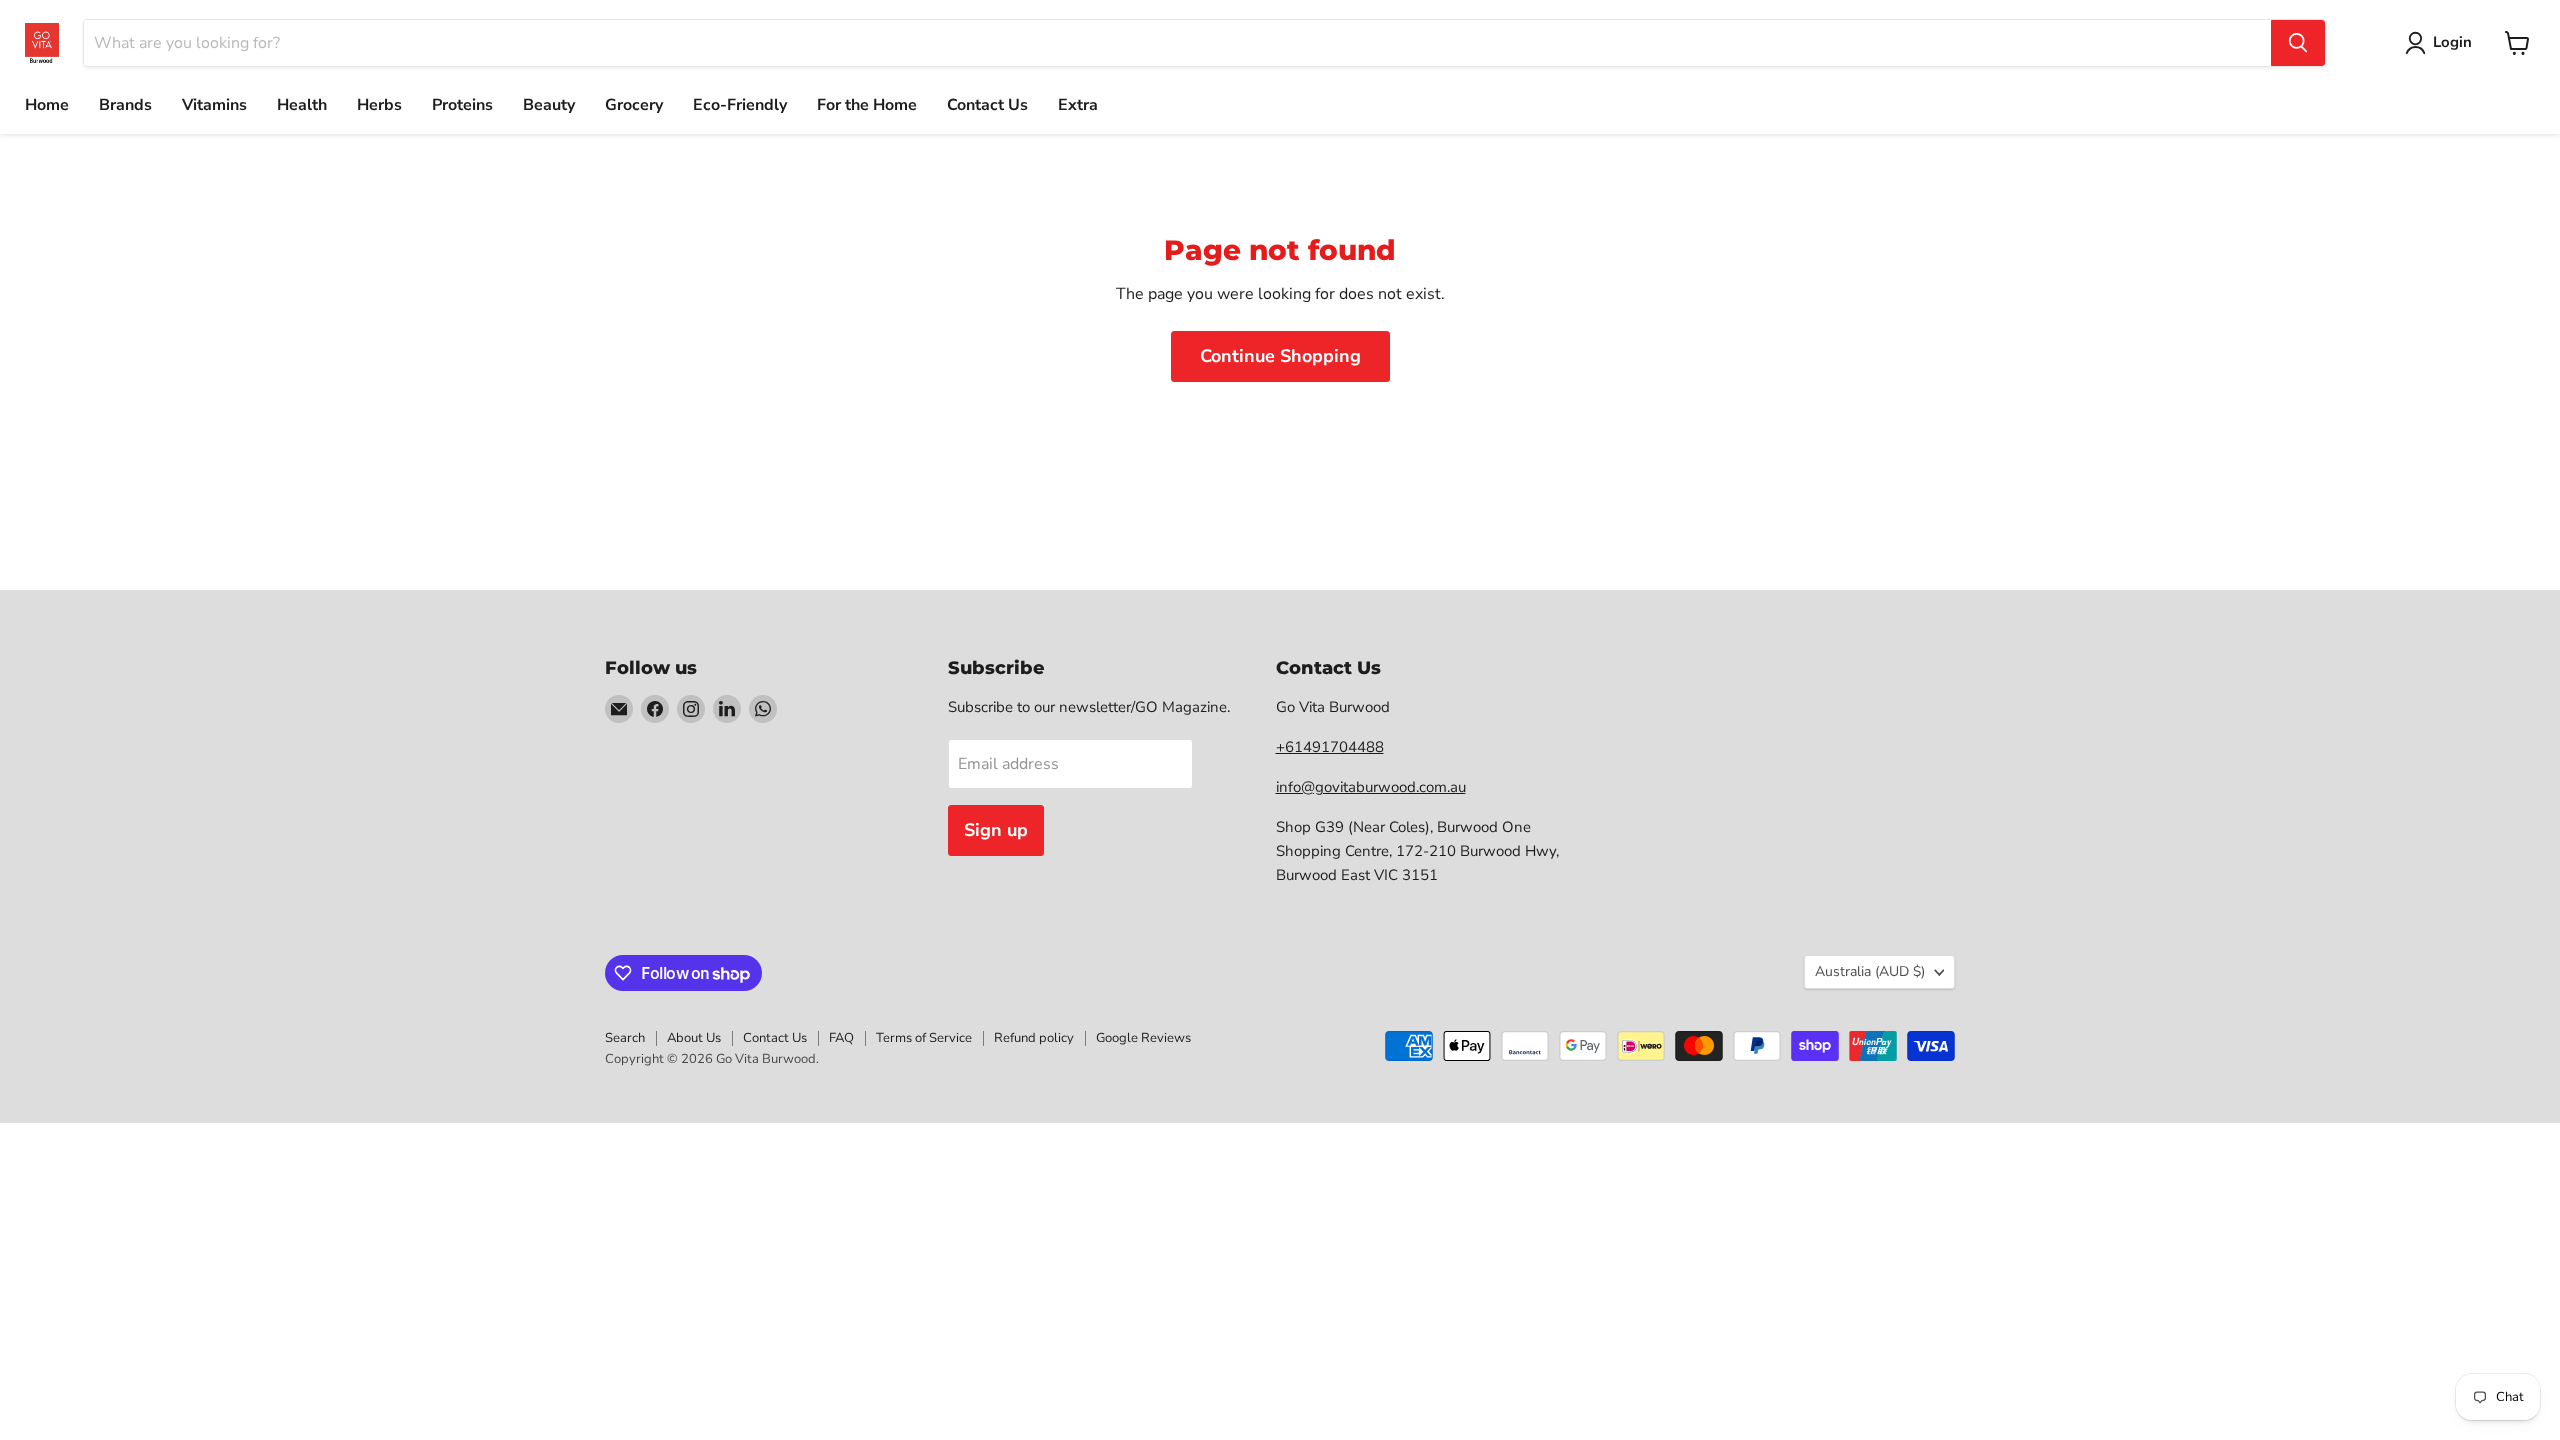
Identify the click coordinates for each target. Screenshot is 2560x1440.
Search (625, 1038)
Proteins (462, 105)
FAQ (841, 1038)
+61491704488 (1330, 747)
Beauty (549, 105)
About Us (694, 1038)
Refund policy (1034, 1038)
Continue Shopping (1280, 356)
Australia (1870, 971)
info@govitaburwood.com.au (1371, 787)
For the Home (867, 105)
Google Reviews (1143, 1038)
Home (47, 105)
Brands (125, 105)
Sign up (996, 830)
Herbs (379, 105)
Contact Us (987, 105)
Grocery (634, 105)
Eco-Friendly (740, 105)
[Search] (2298, 43)
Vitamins (214, 105)
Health (302, 105)
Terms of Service (924, 1038)
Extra (1078, 105)
